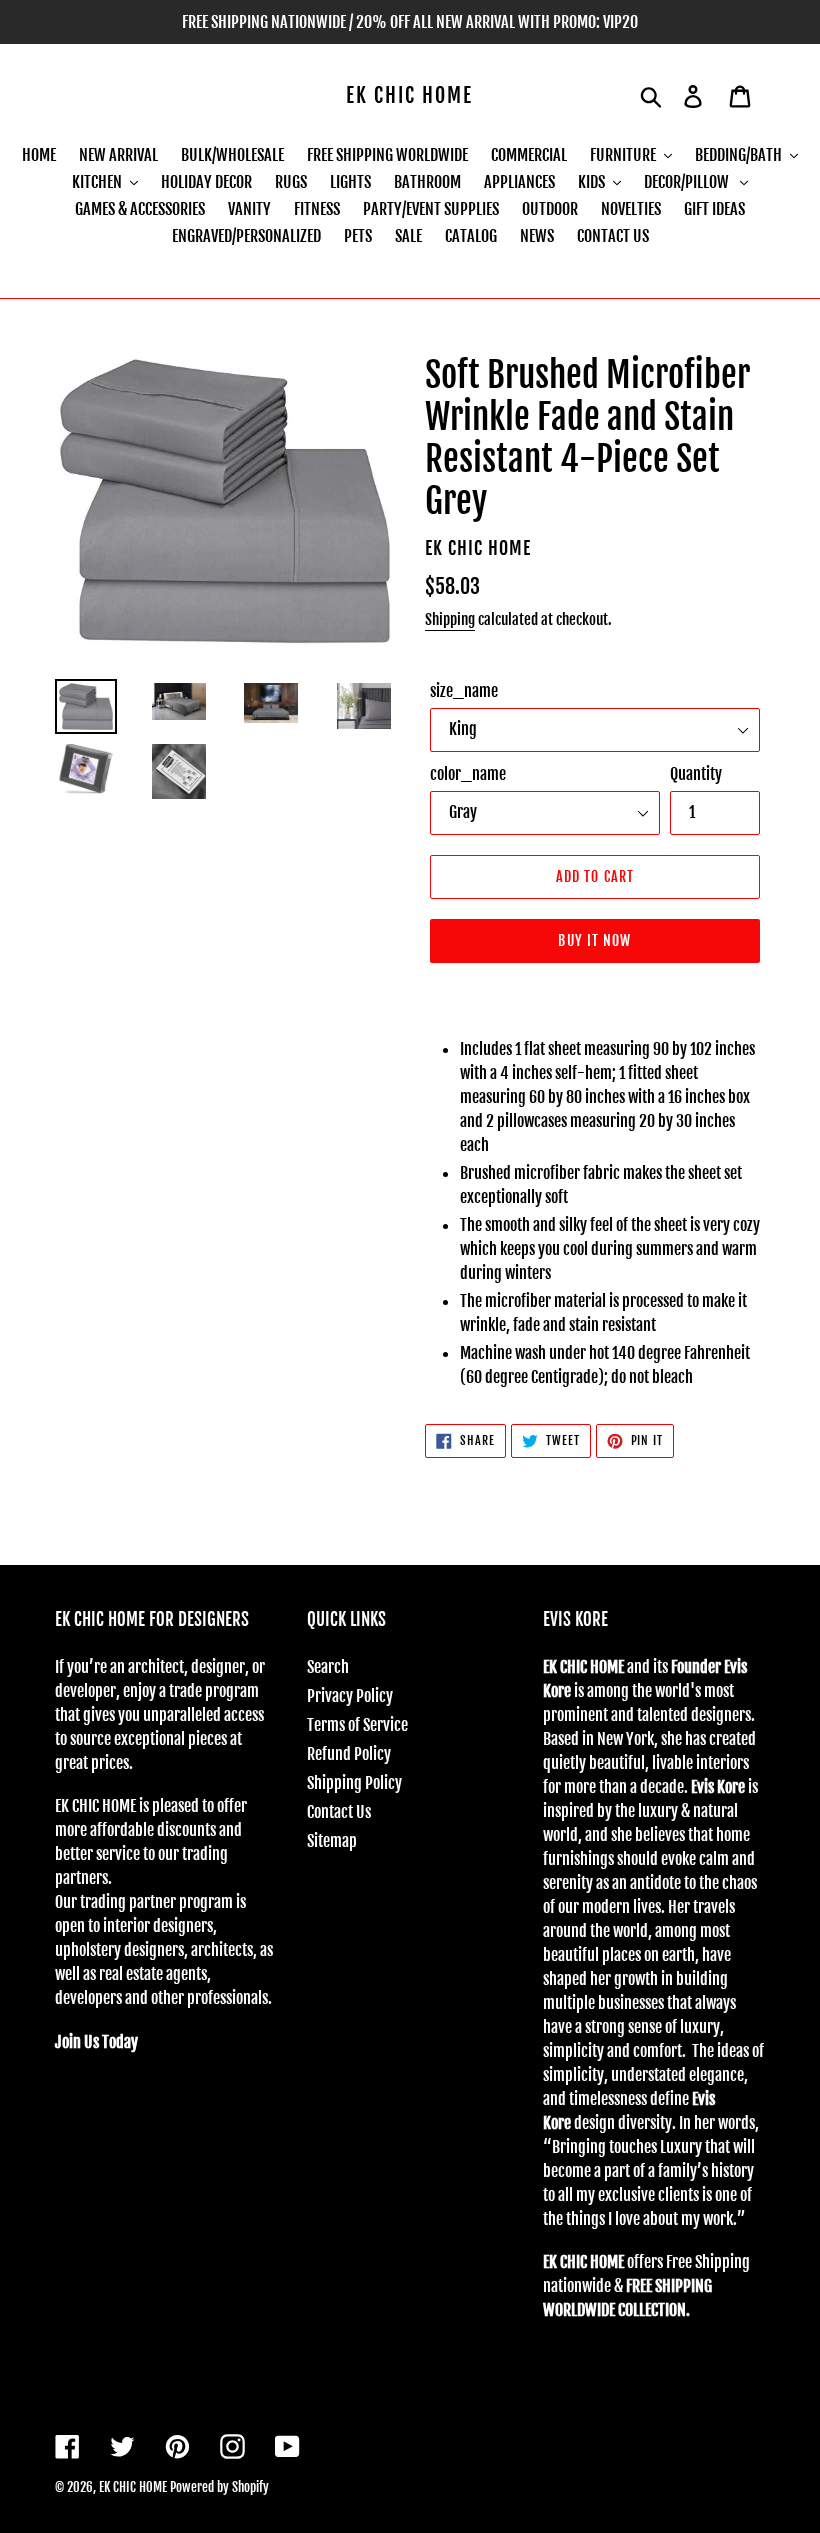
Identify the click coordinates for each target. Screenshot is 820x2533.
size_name (464, 691)
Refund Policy (349, 1754)
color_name (468, 774)
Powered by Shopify (219, 2487)
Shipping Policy (354, 1783)
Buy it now (594, 940)
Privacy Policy (350, 1696)
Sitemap (332, 1841)
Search (328, 1667)
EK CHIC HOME (409, 96)
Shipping (450, 619)
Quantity (696, 774)
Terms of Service (357, 1725)
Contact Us (339, 1812)
